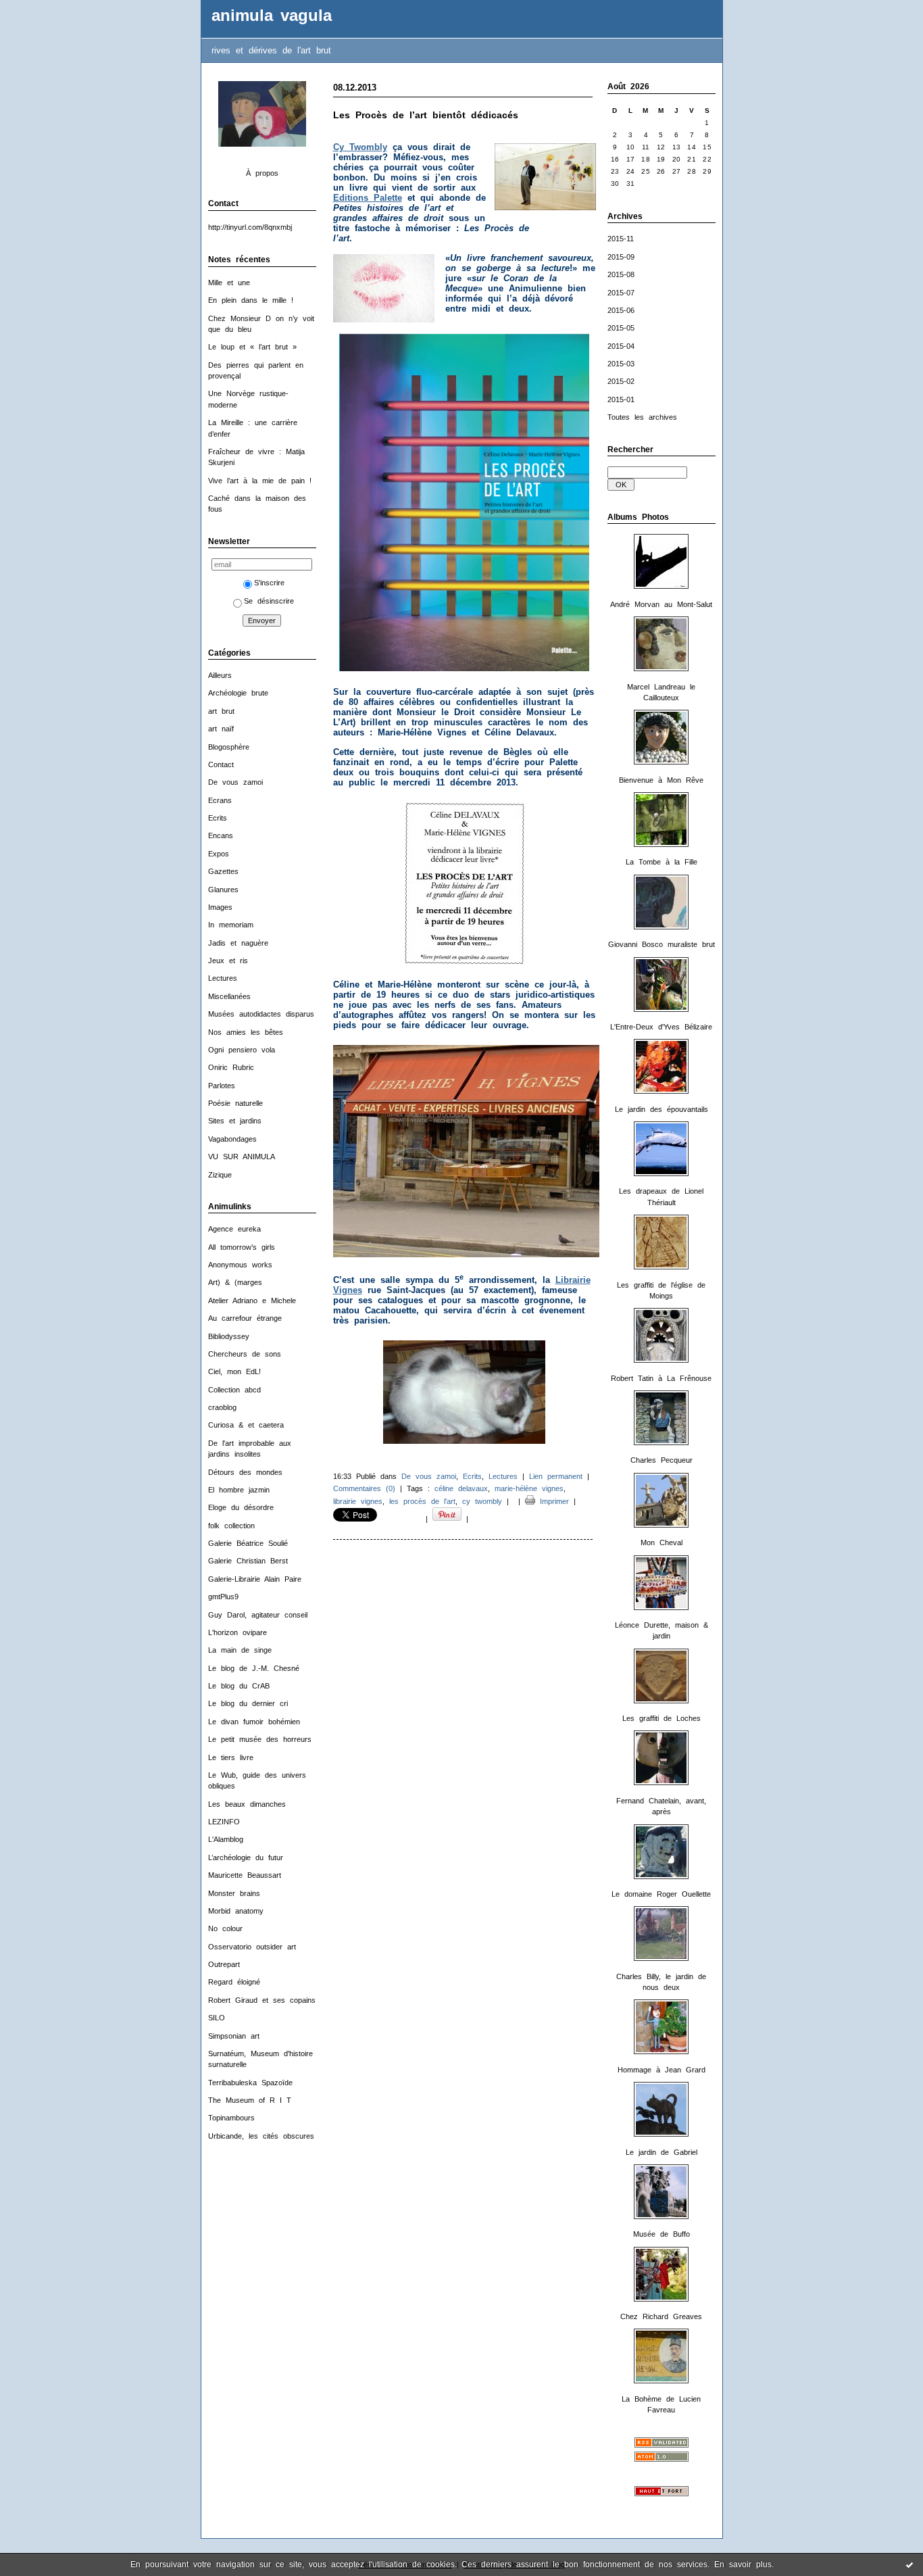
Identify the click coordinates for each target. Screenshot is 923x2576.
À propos (262, 173)
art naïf (221, 729)
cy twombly (482, 1501)
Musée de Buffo (662, 2234)
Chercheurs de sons (245, 1354)
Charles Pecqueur (662, 1460)
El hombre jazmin (239, 1490)
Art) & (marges (235, 1282)
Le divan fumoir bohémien (254, 1722)
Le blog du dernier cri (248, 1703)
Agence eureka (234, 1229)
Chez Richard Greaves (661, 2316)
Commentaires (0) (364, 1488)
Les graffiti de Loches (662, 1718)
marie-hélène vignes (529, 1488)
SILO (217, 2018)
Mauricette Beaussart (245, 1875)
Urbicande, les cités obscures (261, 2136)
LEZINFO (224, 1822)
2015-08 (621, 274)
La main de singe (240, 1650)
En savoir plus (743, 2565)
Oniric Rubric (231, 1067)
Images (220, 907)
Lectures (223, 978)
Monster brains (234, 1893)
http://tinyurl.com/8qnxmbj (250, 227)
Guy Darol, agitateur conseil (258, 1615)
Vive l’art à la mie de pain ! (260, 481)
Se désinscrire (269, 601)
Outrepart (224, 1964)
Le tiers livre (231, 1757)
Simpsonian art (234, 2036)
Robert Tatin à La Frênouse (661, 1378)
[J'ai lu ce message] (909, 2565)
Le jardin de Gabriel (662, 2152)
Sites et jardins (235, 1121)
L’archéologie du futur (246, 1857)
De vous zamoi (235, 782)
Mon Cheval (662, 1542)
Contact (221, 764)
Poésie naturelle (235, 1103)
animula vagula (272, 16)
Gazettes (223, 871)
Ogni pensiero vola (242, 1050)
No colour (225, 1928)
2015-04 (621, 346)
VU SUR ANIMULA (242, 1157)
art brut (221, 711)
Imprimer (552, 1501)
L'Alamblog (226, 1839)
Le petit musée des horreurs (260, 1739)
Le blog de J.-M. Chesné (254, 1668)
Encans (221, 835)
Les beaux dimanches (247, 1804)
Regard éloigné (234, 1982)
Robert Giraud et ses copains (262, 2000)
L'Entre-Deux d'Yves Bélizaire (661, 1027)
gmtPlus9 (223, 1597)
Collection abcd (234, 1390)
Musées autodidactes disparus (261, 1014)
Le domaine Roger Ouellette (661, 1894)
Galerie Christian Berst (248, 1561)
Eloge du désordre (241, 1507)
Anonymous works (240, 1265)
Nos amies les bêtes (246, 1032)
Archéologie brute (238, 693)
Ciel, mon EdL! (234, 1371)
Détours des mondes (245, 1472)
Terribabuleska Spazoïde (250, 2083)
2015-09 (621, 257)
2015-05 (621, 328)
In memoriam (231, 925)
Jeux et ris (228, 961)
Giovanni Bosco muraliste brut (662, 944)
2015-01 (621, 399)
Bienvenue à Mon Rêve (661, 780)
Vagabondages (232, 1139)
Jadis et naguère (238, 943)
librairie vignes (358, 1501)
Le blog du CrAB (239, 1686)
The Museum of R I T (250, 2100)
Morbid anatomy (236, 1911)
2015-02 (621, 381)
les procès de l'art (422, 1501)
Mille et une (229, 283)
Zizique (220, 1175)
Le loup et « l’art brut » (252, 347)
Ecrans (220, 800)
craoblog (222, 1407)
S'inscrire (269, 583)
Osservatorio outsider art (252, 1947)
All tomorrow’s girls (242, 1247)
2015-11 (621, 239)
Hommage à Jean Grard (662, 2070)
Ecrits (218, 818)
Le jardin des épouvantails (662, 1109)
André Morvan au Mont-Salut (661, 604)
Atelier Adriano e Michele (252, 1301)
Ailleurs (220, 675)
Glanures (223, 890)
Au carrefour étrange (245, 1318)
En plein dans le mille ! (251, 300)
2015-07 (621, 293)
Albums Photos (638, 517)
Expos (219, 854)
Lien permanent (556, 1476)
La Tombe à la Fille (662, 862)
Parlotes (222, 1086)
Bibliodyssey (229, 1336)
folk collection (231, 1526)
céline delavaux (461, 1488)
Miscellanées (229, 996)
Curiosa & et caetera (246, 1425)
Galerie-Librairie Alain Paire (255, 1579)
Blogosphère (229, 747)
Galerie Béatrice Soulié (248, 1543)
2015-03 (621, 364)
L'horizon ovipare (238, 1632)
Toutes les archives (642, 417)
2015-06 (621, 310)
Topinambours (231, 2118)
